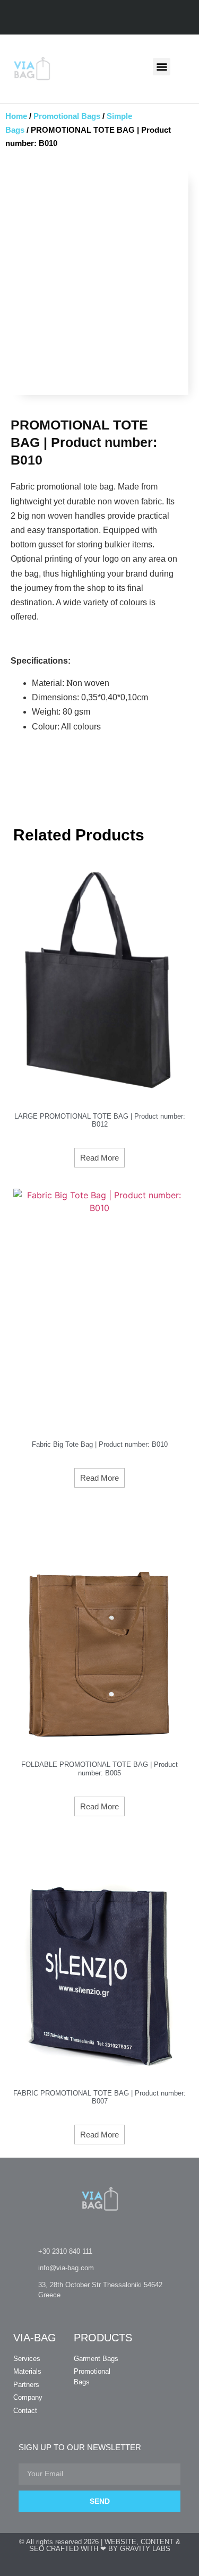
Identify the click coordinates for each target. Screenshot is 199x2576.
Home (16, 116)
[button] (162, 67)
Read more (99, 1158)
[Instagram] (110, 18)
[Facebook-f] (89, 18)
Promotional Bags (67, 116)
